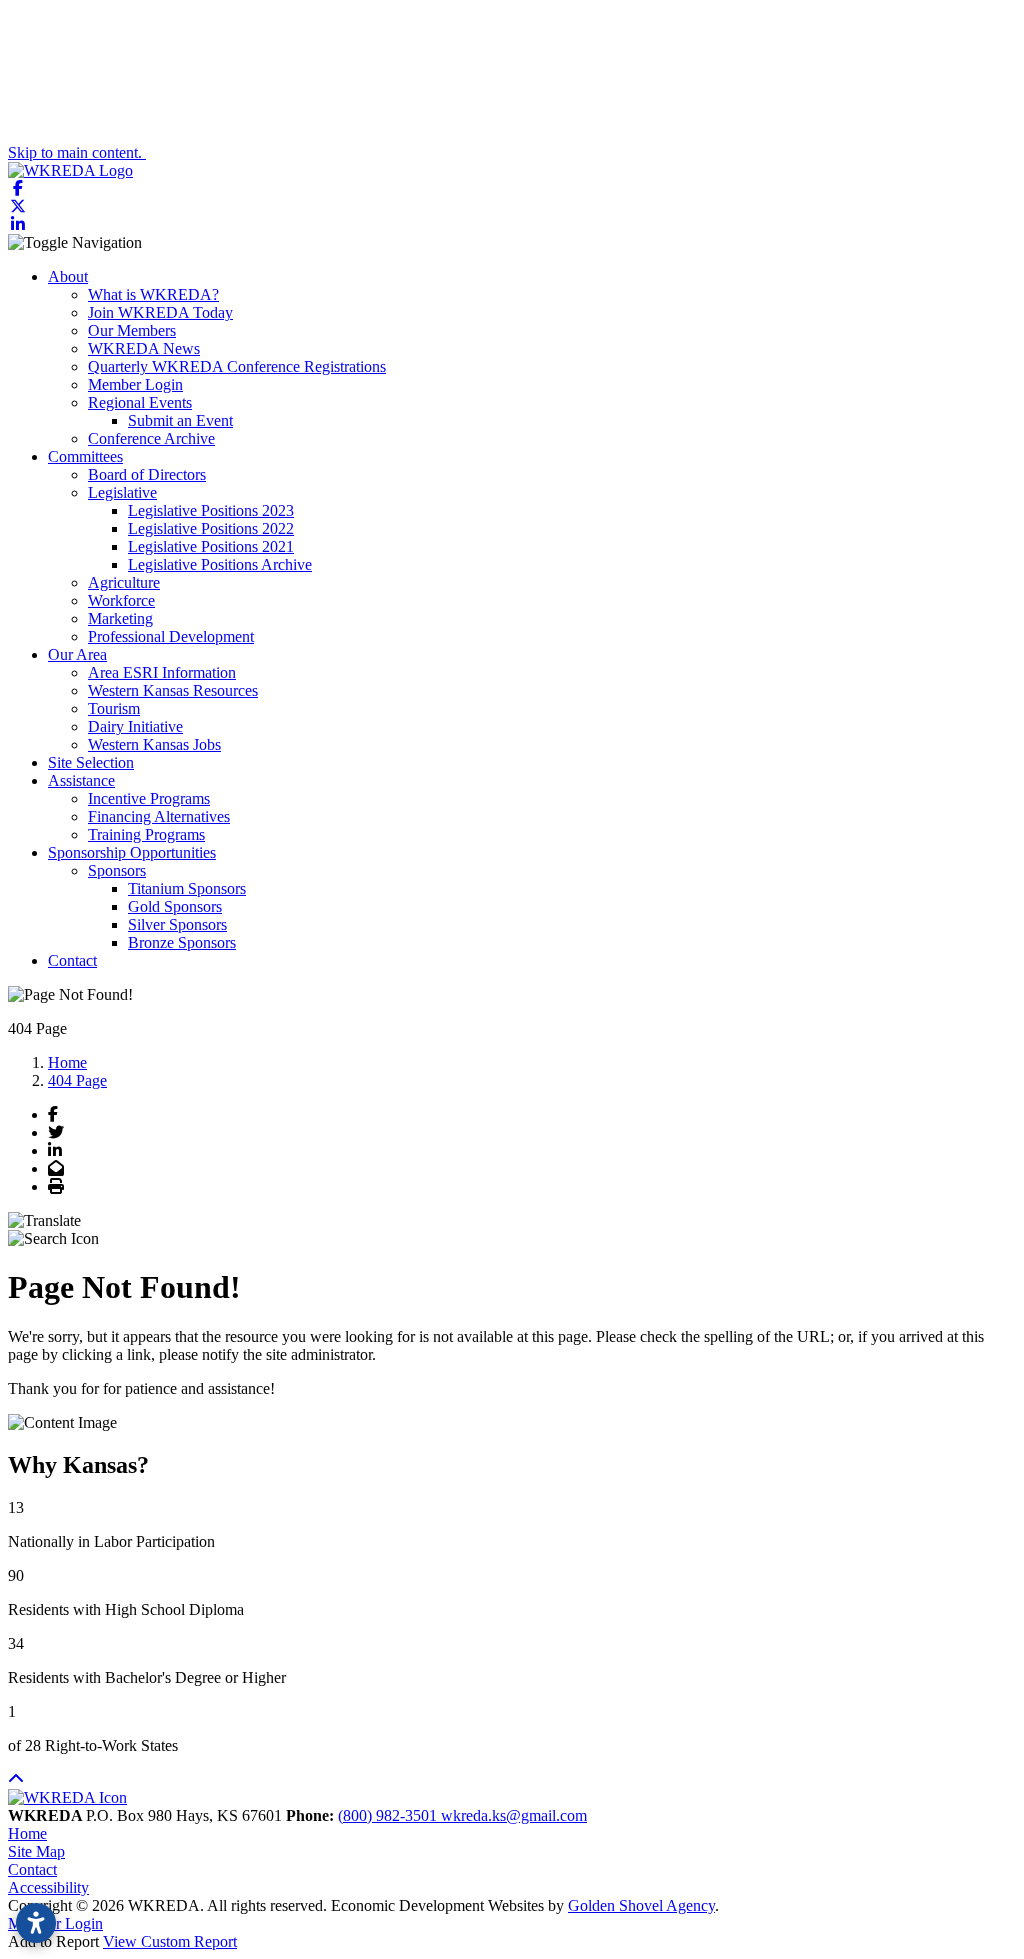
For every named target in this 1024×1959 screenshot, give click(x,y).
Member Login (135, 384)
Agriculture (124, 582)
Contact (72, 960)
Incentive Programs (149, 798)
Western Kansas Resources (173, 690)
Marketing (120, 618)
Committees (85, 456)
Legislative (122, 492)
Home (27, 1833)
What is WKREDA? (153, 294)
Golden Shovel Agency (641, 1905)
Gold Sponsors (175, 906)
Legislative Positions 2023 (211, 510)
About (68, 276)
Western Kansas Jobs (154, 744)
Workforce (121, 600)
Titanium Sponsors (187, 888)
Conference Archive (151, 438)
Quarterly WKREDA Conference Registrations (237, 366)
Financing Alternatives (159, 816)
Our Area (77, 654)
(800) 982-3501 (389, 1815)
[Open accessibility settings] (36, 1923)
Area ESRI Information (162, 672)
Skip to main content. (77, 152)
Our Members (132, 330)
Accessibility (48, 1887)
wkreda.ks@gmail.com (514, 1815)
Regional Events (140, 402)
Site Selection (91, 762)
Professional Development (171, 636)
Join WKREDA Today (160, 312)
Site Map (36, 1851)
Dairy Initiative (135, 726)
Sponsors (117, 870)
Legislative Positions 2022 (211, 528)
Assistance (81, 780)
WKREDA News (144, 348)
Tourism (114, 708)
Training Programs (146, 834)
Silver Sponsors (177, 924)
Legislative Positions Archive (220, 564)
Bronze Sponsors (182, 942)
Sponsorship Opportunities (132, 852)
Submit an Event (180, 420)
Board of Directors (147, 474)
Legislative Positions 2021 (211, 546)
